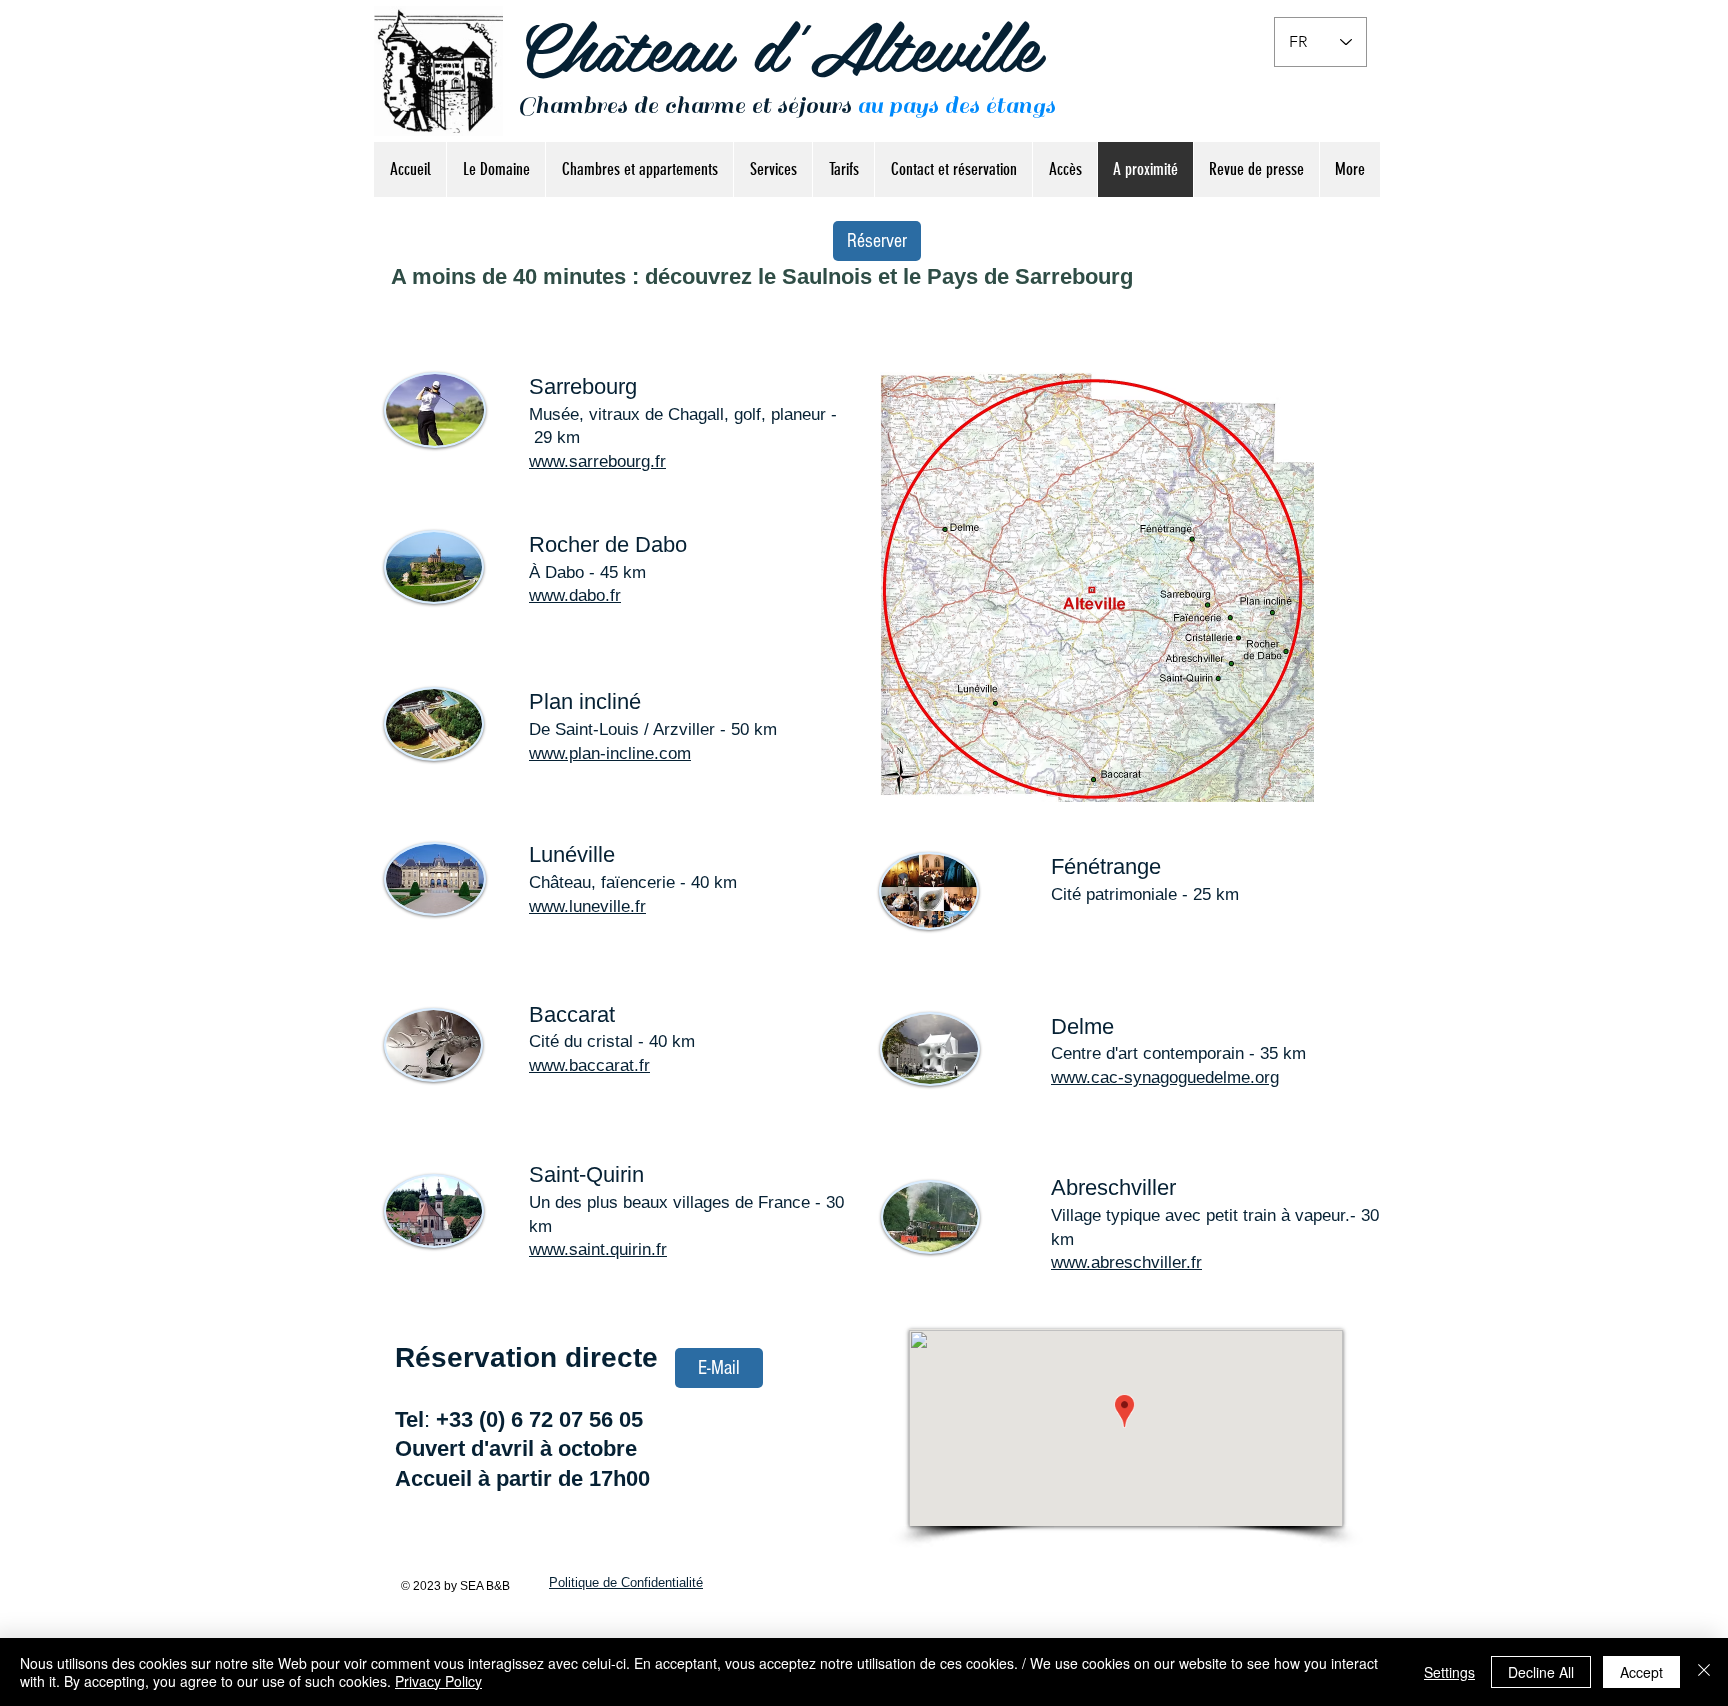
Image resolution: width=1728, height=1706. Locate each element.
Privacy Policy (438, 1681)
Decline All (1541, 1672)
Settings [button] (1449, 1672)
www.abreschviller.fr (1126, 1262)
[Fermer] (1704, 1672)
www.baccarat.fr (589, 1065)
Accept (1641, 1672)
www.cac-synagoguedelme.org (1165, 1077)
